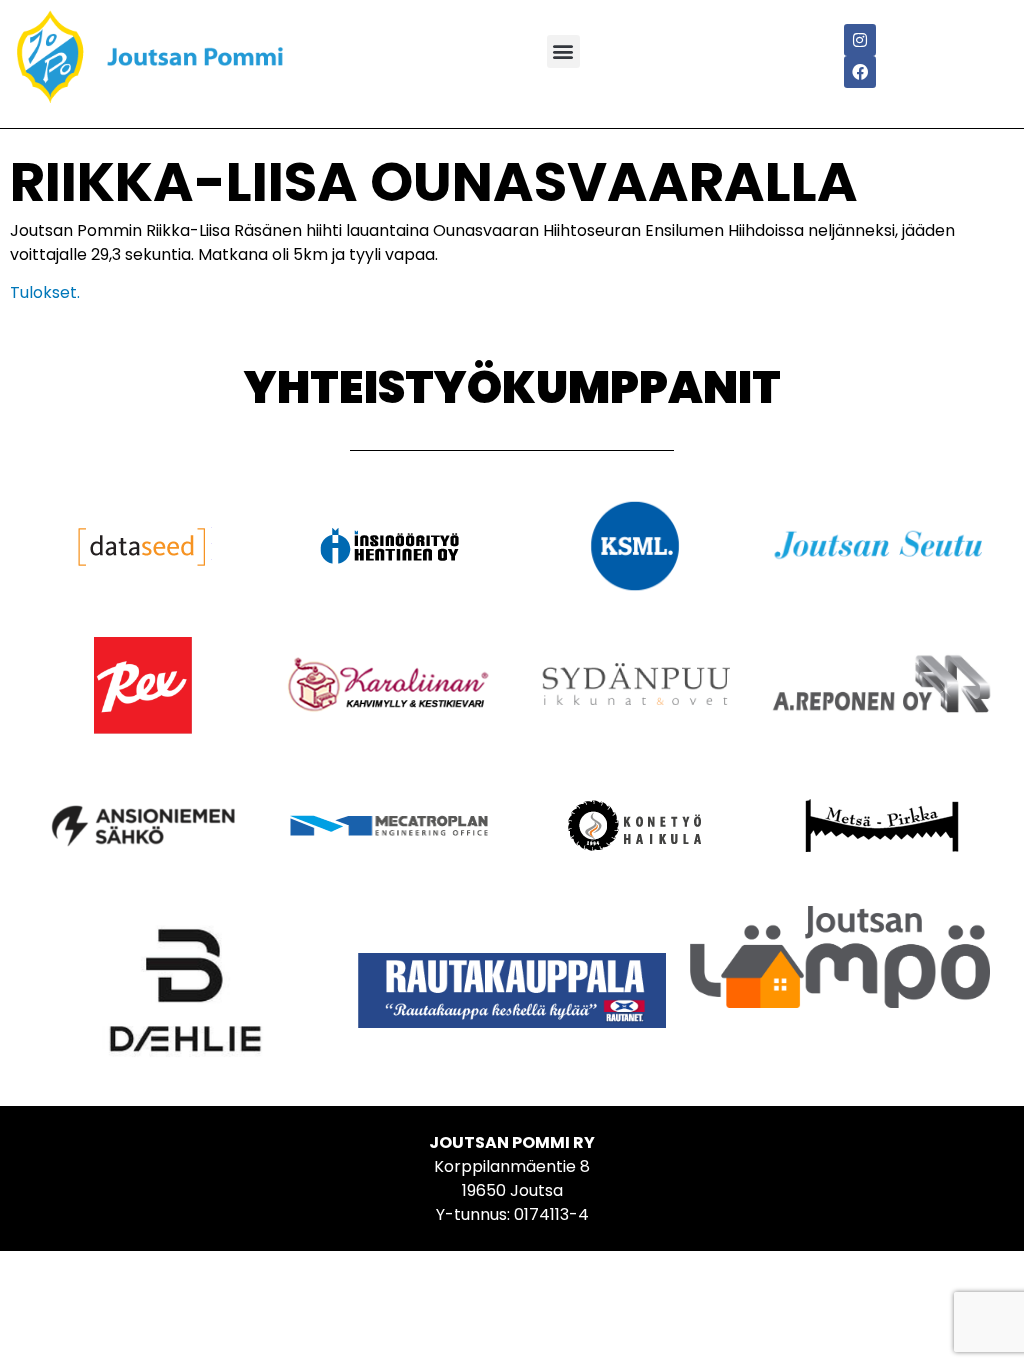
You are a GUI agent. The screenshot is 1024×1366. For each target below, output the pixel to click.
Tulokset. (45, 292)
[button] (563, 51)
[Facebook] (860, 72)
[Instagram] (860, 40)
